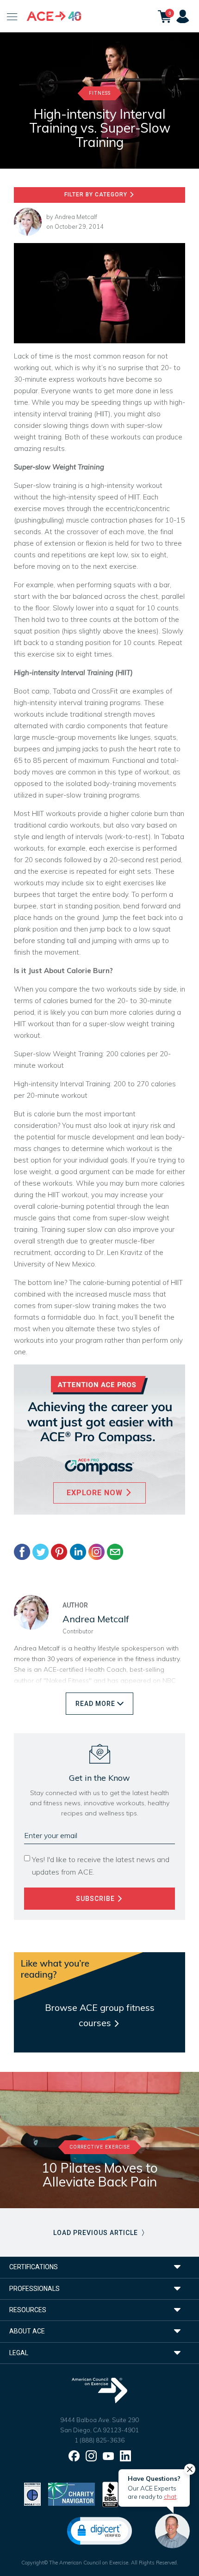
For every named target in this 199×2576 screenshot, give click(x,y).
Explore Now (96, 1493)
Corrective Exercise (100, 2147)
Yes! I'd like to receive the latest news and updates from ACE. (101, 1866)
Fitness (100, 93)
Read (95, 1704)
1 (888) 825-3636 (99, 2440)
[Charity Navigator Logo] (72, 2494)
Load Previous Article (96, 2233)
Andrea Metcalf (76, 217)
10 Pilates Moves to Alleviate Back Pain (100, 2175)
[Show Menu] (12, 16)
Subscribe (96, 1899)
